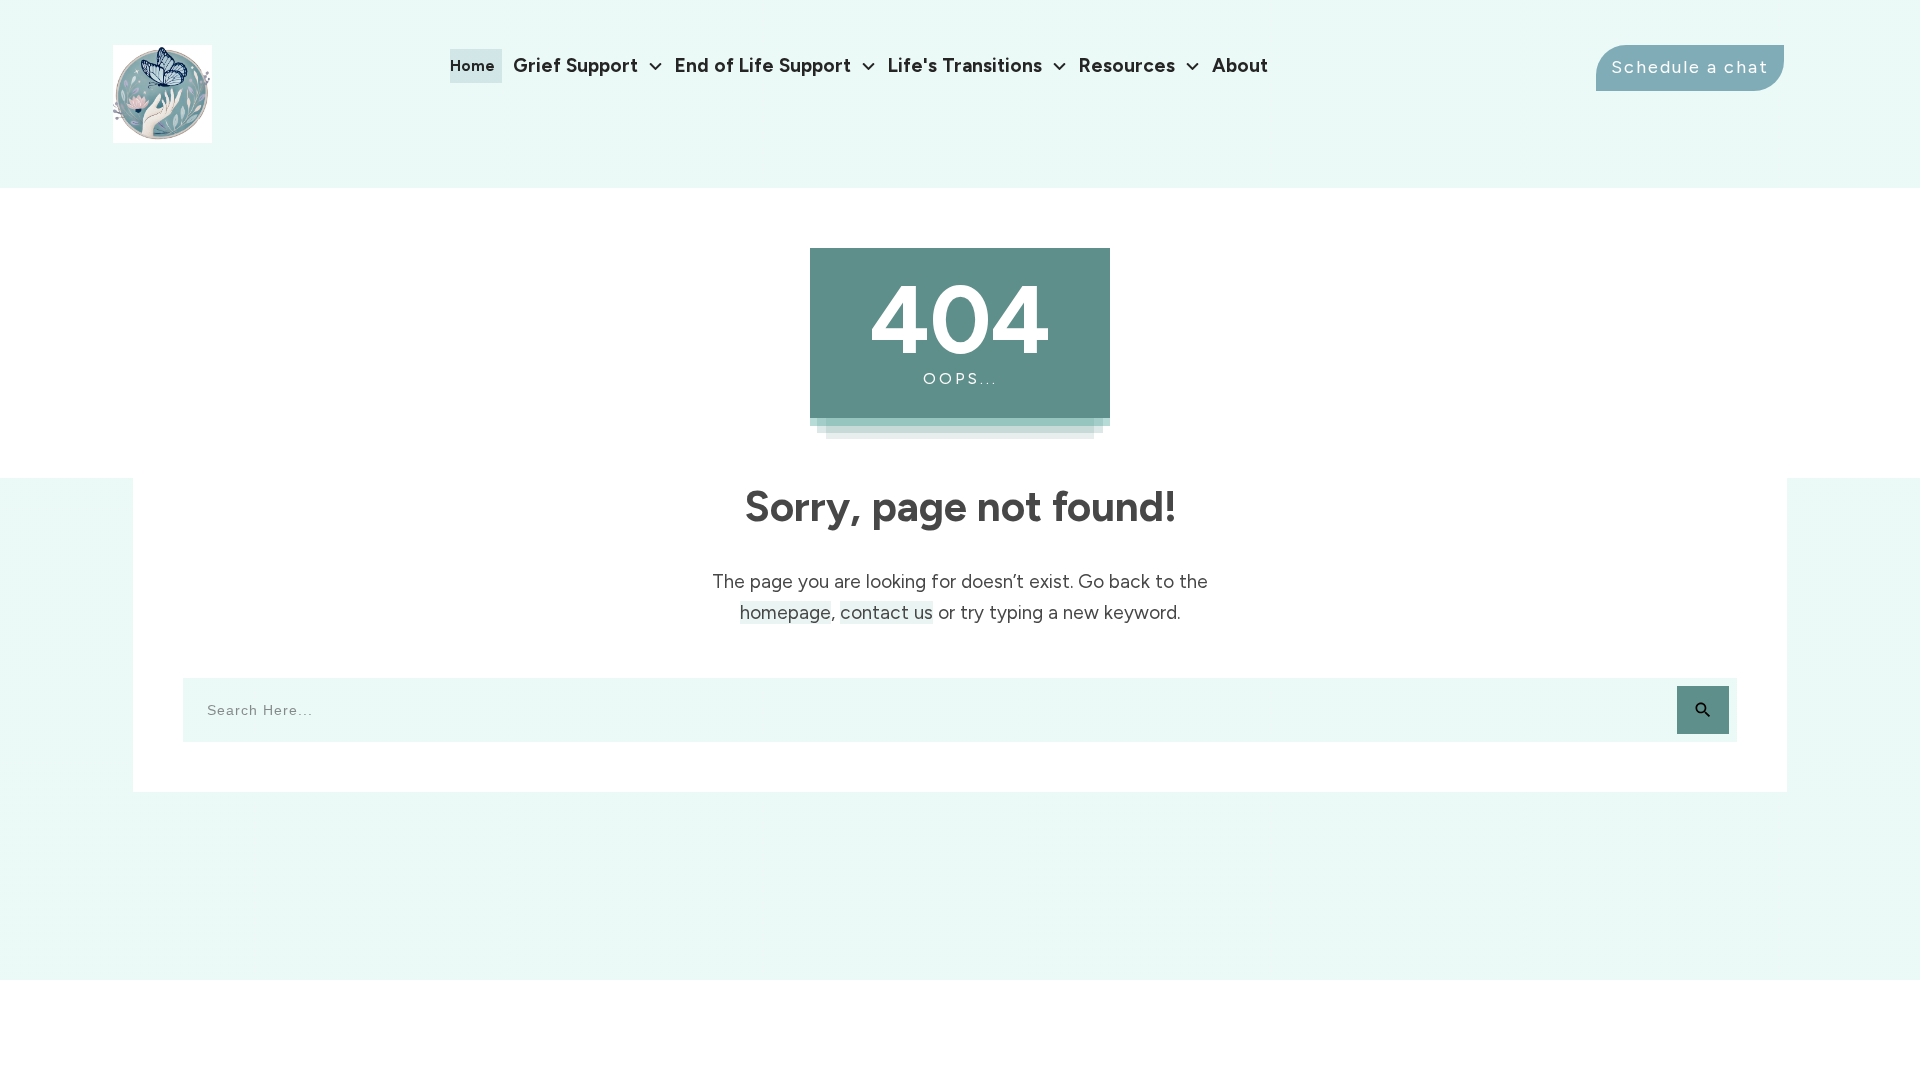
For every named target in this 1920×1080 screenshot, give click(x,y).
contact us (886, 612)
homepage (785, 612)
